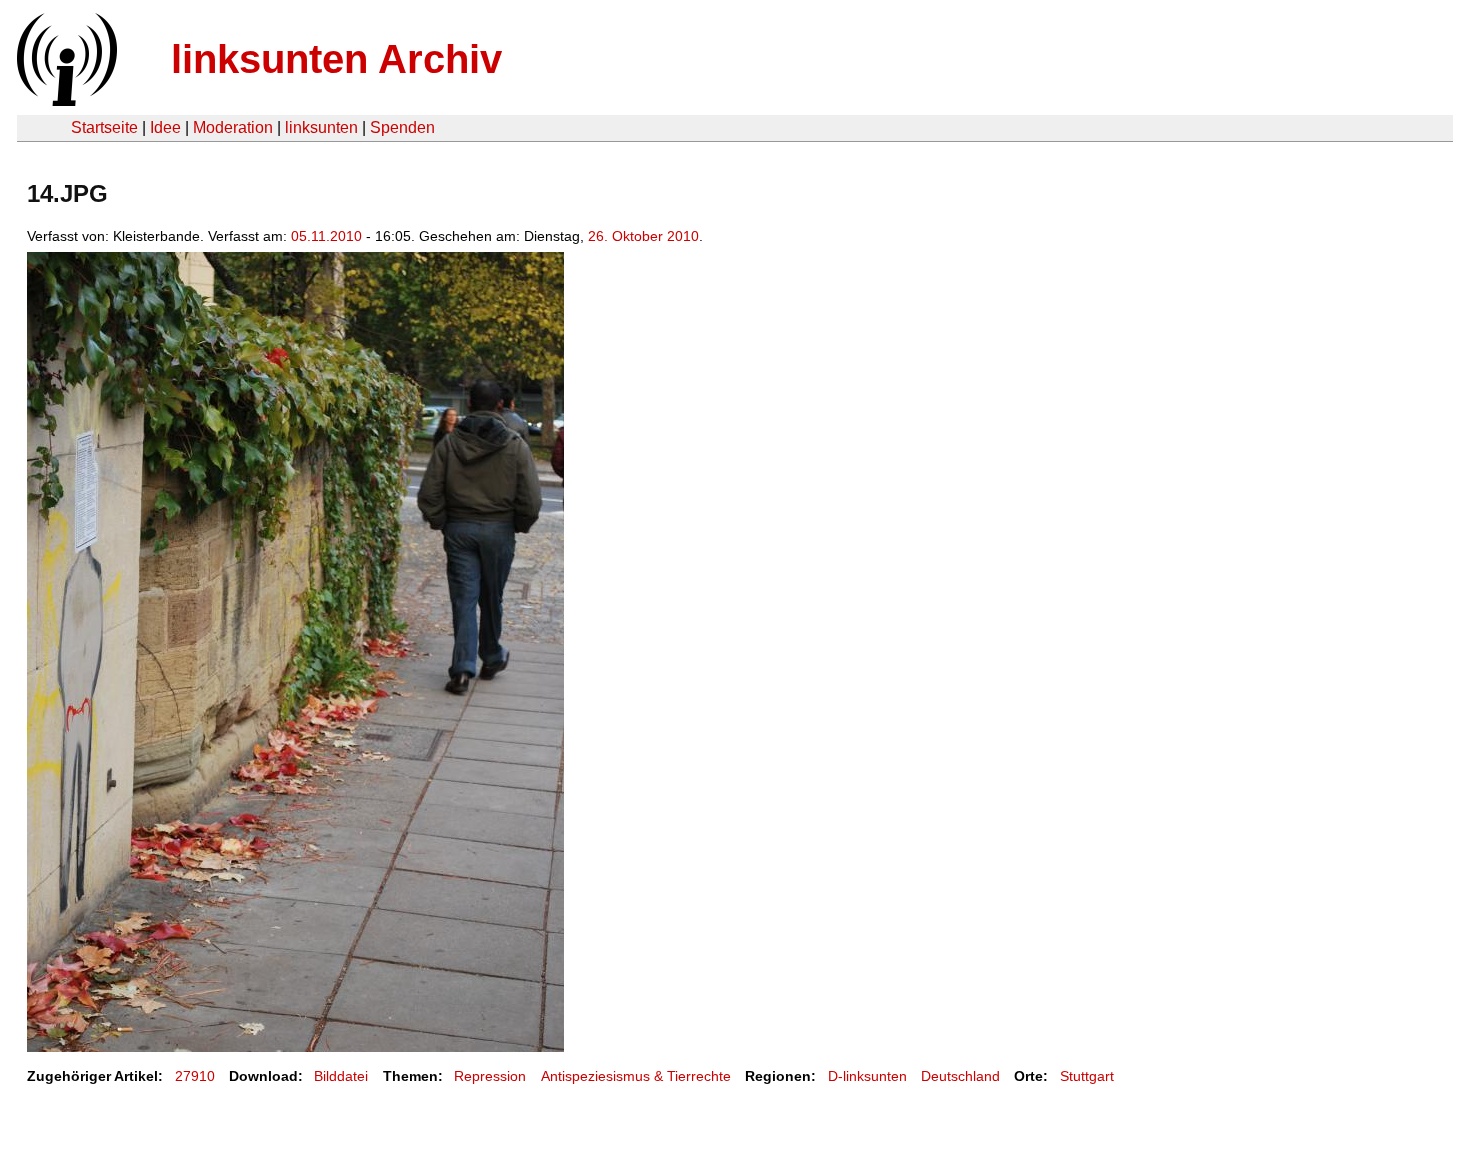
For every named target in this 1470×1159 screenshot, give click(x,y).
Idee (165, 127)
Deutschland (960, 1076)
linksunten (321, 127)
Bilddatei (341, 1076)
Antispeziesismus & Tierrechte (636, 1076)
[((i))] (65, 100)
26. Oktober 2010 (643, 236)
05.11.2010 (326, 236)
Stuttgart (1087, 1076)
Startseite (104, 127)
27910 (195, 1076)
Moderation (233, 127)
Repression (490, 1076)
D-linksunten (867, 1076)
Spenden (402, 127)
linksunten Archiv (336, 59)
